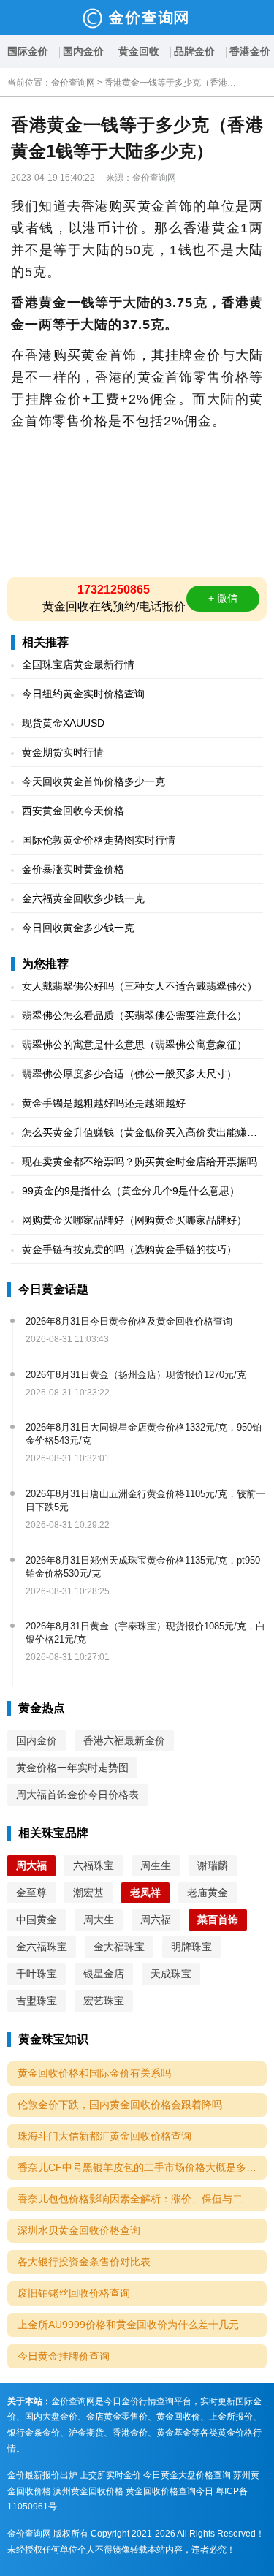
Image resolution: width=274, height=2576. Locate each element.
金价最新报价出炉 (42, 2475)
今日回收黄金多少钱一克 (78, 928)
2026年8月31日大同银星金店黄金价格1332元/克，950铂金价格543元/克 (144, 1434)
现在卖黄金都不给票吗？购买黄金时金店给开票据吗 (140, 1162)
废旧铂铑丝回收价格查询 (74, 2293)
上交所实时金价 (110, 2475)
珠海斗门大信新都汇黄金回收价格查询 (104, 2136)
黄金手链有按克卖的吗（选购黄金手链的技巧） (129, 1249)
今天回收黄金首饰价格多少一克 (94, 781)
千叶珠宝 (37, 1974)
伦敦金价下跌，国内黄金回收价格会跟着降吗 (120, 2105)
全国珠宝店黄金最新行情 (78, 664)
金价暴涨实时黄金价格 (73, 869)
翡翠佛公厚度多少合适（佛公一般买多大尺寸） (129, 1074)
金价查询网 (73, 83)
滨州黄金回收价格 (88, 2491)
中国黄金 (37, 1920)
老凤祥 (145, 1893)
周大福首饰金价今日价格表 (77, 1795)
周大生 (99, 1920)
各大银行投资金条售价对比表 (84, 2262)
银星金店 (104, 1974)
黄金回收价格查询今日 (170, 2491)
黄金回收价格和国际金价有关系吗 (94, 2073)
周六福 (156, 1920)
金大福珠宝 (119, 1947)
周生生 (156, 1865)
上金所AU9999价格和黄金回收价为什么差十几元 (128, 2325)
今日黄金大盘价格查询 (187, 2475)
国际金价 (28, 51)
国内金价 (83, 51)
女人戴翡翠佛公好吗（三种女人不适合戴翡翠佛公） (140, 986)
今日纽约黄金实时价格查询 (83, 694)
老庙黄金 (208, 1893)
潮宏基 (88, 1893)
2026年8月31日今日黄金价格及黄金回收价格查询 (129, 1321)
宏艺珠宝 (104, 2001)
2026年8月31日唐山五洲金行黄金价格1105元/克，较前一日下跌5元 (145, 1500)
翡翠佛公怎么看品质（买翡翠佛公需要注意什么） (134, 1015)
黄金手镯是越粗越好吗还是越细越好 (104, 1103)
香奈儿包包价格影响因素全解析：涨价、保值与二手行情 (142, 2199)
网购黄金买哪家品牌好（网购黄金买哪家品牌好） (134, 1220)
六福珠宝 (94, 1865)
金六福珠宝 (42, 1947)
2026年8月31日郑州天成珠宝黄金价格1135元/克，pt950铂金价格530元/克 (143, 1567)
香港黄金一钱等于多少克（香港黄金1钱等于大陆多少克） (170, 83)
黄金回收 (139, 51)
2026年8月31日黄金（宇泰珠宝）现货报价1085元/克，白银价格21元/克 (145, 1633)
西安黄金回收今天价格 (73, 811)
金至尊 (31, 1893)
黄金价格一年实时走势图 (72, 1768)
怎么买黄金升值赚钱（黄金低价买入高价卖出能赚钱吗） (140, 1133)
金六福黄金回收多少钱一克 (83, 898)
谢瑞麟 (213, 1865)
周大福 (31, 1865)
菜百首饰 (218, 1920)
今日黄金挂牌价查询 (64, 2356)
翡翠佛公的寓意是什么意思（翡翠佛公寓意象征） (134, 1045)
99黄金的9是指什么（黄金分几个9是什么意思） (131, 1191)
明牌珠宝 (191, 1947)
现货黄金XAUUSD (63, 723)
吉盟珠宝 (37, 2001)
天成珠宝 (171, 1974)
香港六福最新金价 (124, 1740)
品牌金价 (194, 51)
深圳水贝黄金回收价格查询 (79, 2230)
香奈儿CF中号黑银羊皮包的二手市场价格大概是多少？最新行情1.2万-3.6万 (142, 2167)
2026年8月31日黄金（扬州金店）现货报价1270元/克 (136, 1375)
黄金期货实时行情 (63, 752)
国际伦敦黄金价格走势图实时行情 (99, 840)
